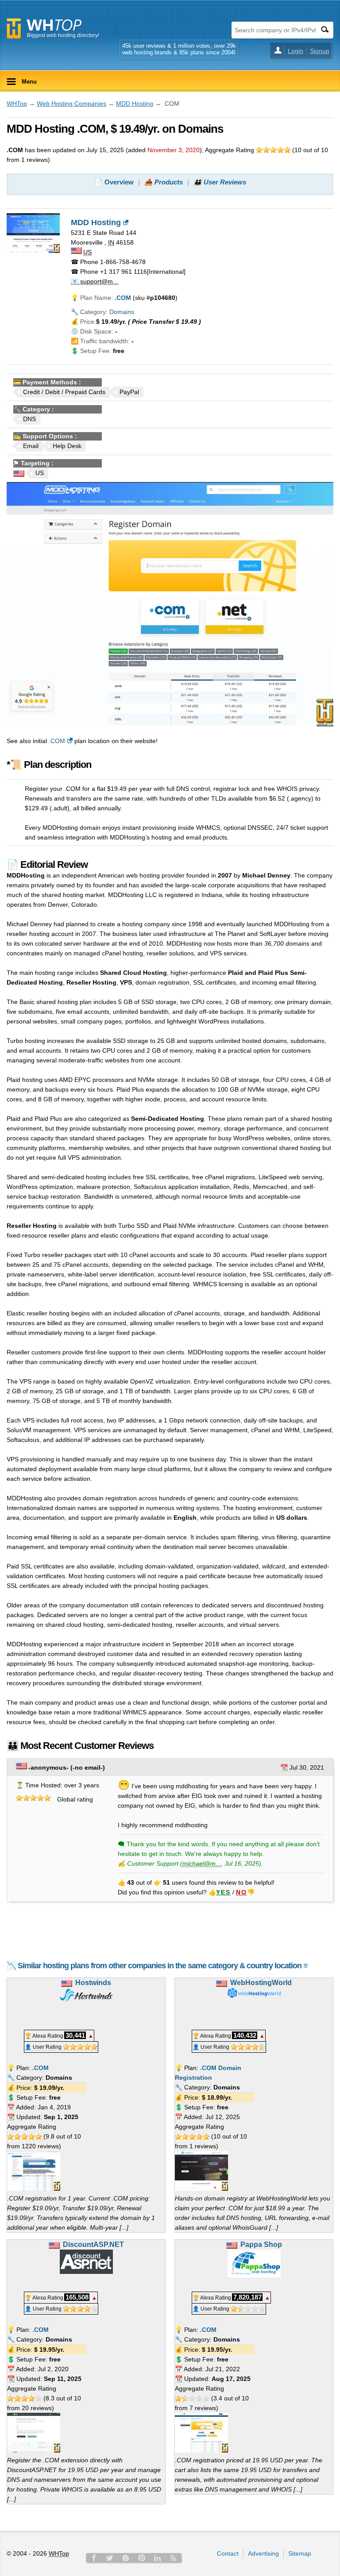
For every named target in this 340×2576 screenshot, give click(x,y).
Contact (228, 2553)
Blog (126, 2558)
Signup (320, 51)
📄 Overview (114, 182)
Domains (122, 312)
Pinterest (142, 2558)
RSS (174, 2558)
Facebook (94, 2558)
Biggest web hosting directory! (63, 35)
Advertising (263, 2553)
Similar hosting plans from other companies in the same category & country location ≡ (163, 1966)
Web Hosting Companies (71, 103)
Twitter (110, 2558)
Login (296, 51)
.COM (57, 741)
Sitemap (300, 2553)
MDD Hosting (135, 103)
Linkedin (158, 2558)
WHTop (17, 103)
